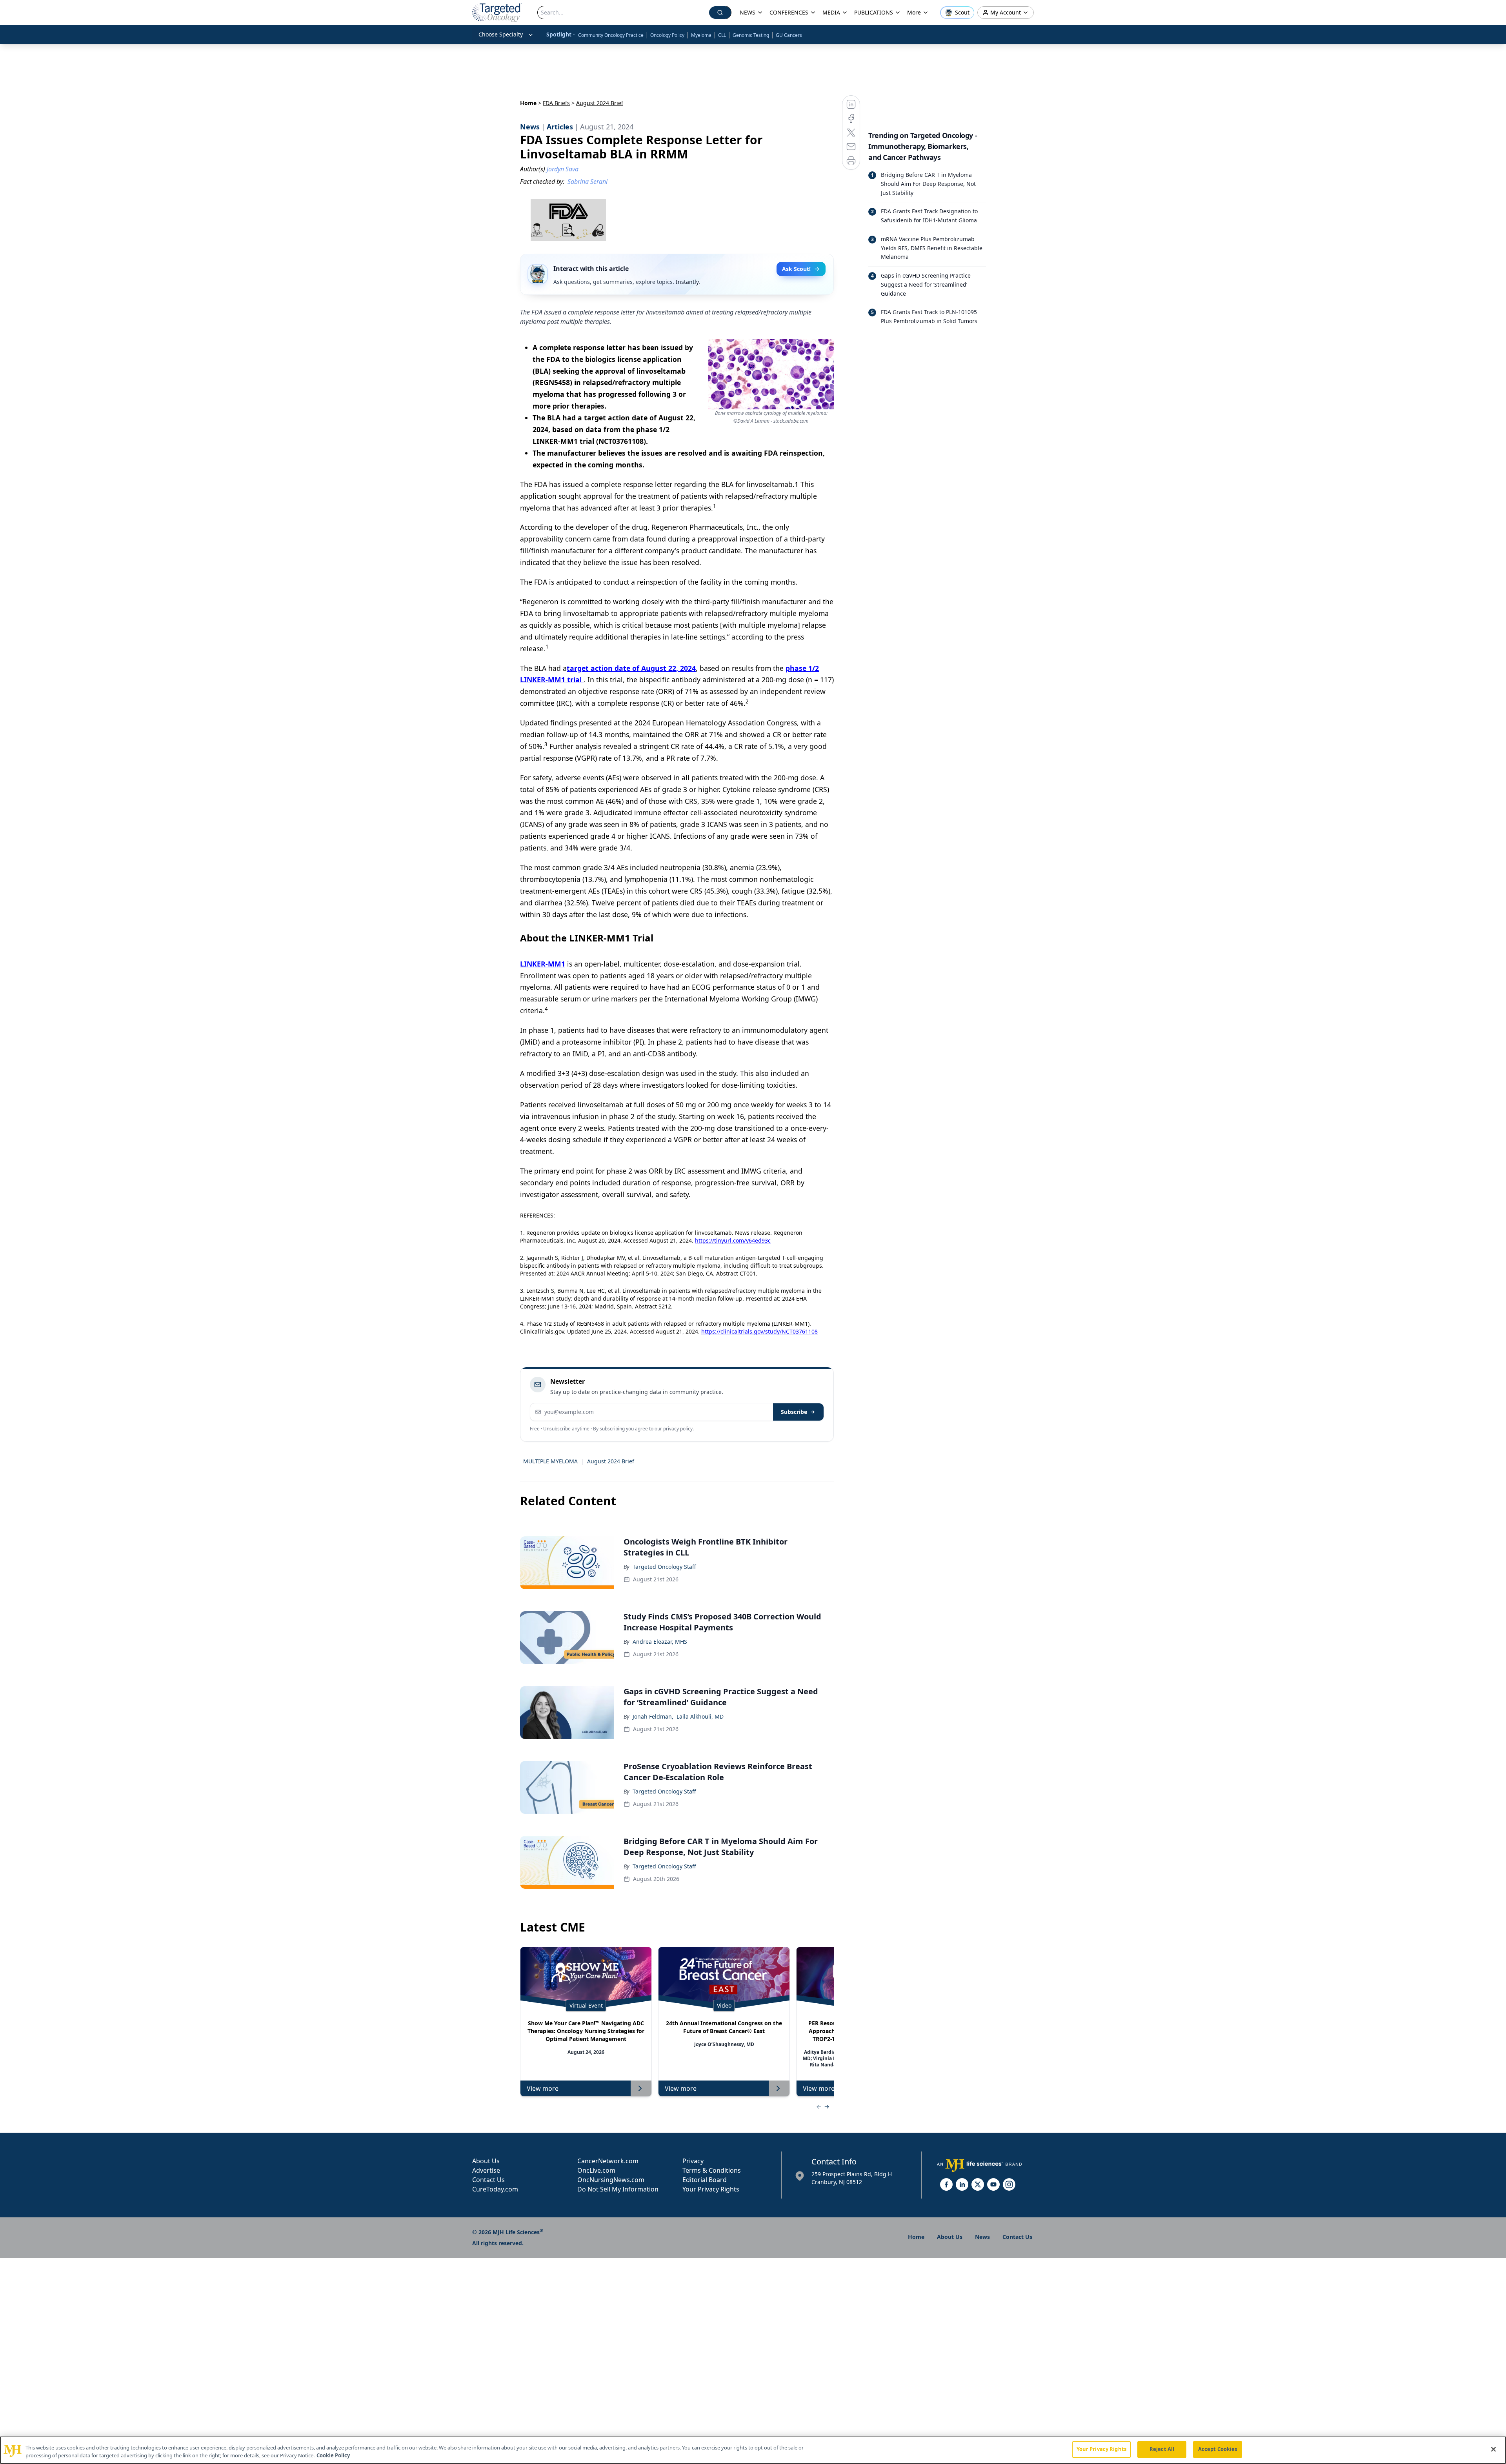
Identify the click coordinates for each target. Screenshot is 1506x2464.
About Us (486, 2161)
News (982, 2237)
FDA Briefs (556, 103)
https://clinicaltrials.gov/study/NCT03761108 (759, 1331)
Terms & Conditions (712, 2170)
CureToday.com (495, 2189)
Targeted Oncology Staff (664, 1567)
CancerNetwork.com (608, 2161)
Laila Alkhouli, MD (700, 1716)
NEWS (748, 12)
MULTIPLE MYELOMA (550, 1461)
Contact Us (488, 2180)
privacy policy (678, 1429)
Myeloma (701, 35)
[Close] (1493, 2449)
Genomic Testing (751, 35)
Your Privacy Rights (711, 2189)
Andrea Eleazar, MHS (660, 1642)
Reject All (1162, 2449)
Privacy (693, 2161)
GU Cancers (789, 35)
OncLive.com (596, 2170)
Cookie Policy (333, 2455)
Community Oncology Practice (611, 35)
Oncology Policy (667, 35)
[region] (753, 2450)
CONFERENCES (789, 12)
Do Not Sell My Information (618, 2189)
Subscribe (794, 1412)
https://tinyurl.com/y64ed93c (733, 1240)
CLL (722, 35)
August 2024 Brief (611, 1461)
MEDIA (831, 12)
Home (528, 103)
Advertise (486, 2170)
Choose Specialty (501, 34)
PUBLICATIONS (874, 12)
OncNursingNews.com (611, 2180)
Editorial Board (705, 2180)
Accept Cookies (1218, 2449)
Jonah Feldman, (653, 1716)
